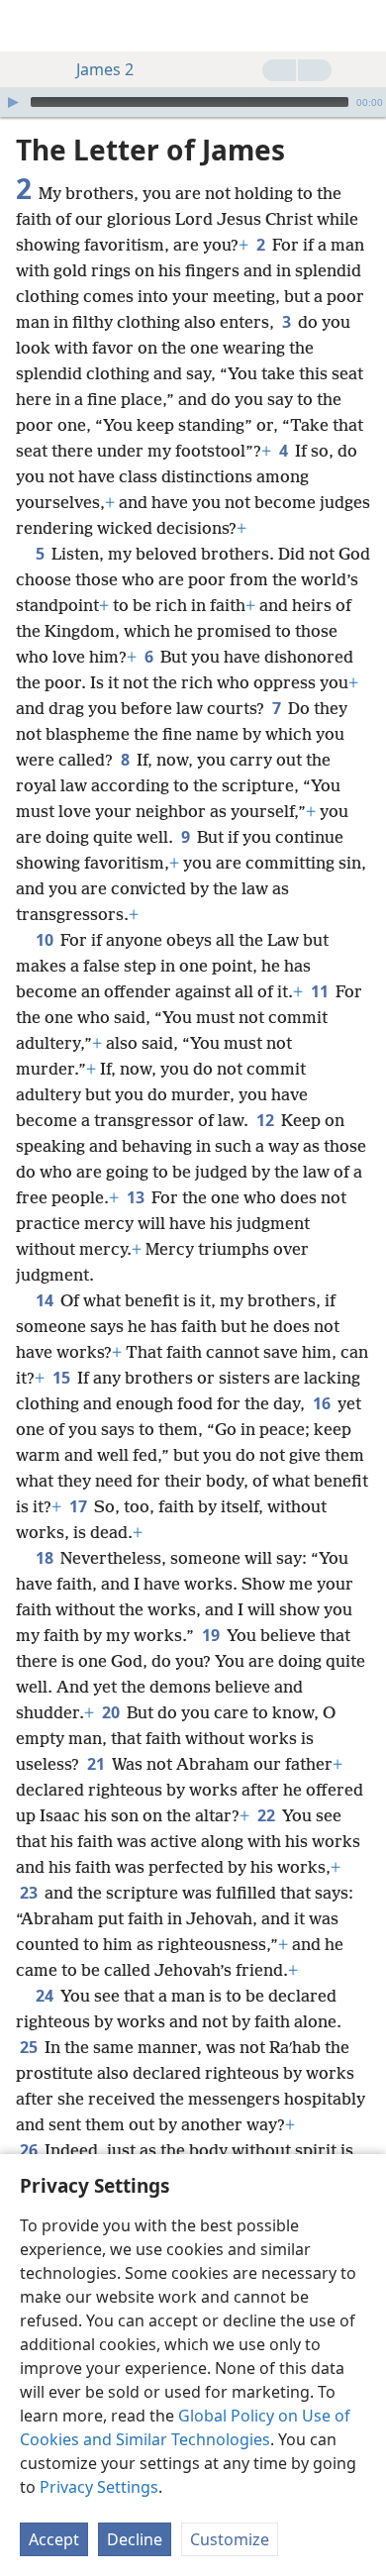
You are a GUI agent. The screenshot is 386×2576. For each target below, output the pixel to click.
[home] (30, 26)
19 (212, 1635)
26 (30, 2150)
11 (321, 991)
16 (323, 1403)
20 (112, 1712)
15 (63, 1378)
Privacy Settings (99, 2487)
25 (30, 2047)
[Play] (13, 102)
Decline (135, 2539)
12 (267, 1120)
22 (268, 1815)
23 (30, 1893)
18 (46, 1558)
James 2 (105, 69)
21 (97, 1764)
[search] (361, 26)
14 (46, 1300)
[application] (193, 102)
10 (46, 940)
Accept (54, 2539)
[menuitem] (30, 26)
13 (137, 1197)
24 (46, 1996)
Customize (230, 2539)
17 (80, 1506)
